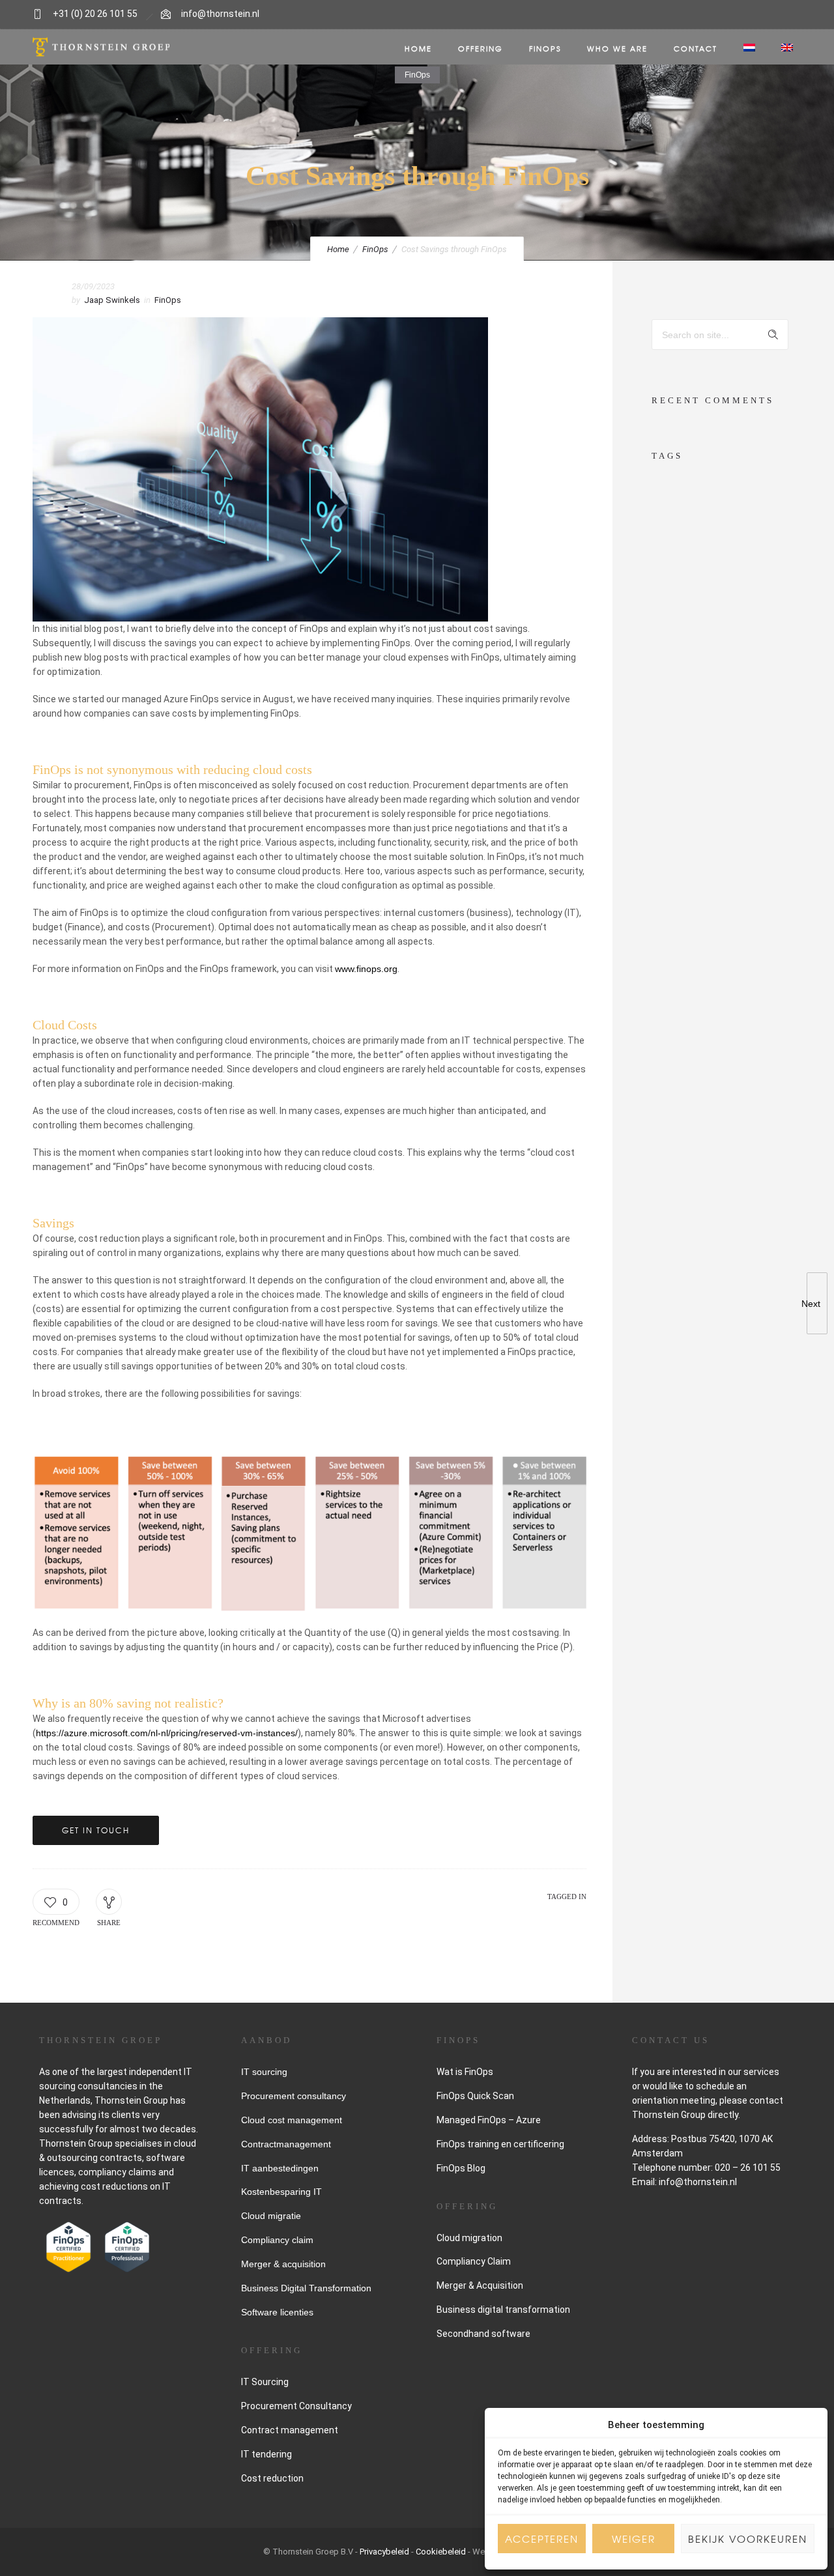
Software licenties (277, 2312)
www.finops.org (366, 969)
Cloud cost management (292, 2120)
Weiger (634, 2539)
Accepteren (542, 2539)
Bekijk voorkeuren (748, 2539)
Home (418, 48)
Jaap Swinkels (112, 300)
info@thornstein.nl (220, 14)
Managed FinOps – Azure (489, 2120)
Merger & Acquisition (480, 2285)
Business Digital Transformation (306, 2288)
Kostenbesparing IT (281, 2192)
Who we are (617, 48)
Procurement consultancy (294, 2096)
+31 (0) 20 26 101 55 (95, 14)
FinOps (545, 48)
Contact (696, 48)
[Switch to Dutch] (749, 48)
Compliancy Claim (474, 2261)
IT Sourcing (265, 2382)
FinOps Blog (461, 2168)
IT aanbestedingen (280, 2168)
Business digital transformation (503, 2310)
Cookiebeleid (441, 2552)
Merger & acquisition (283, 2264)
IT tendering (266, 2454)
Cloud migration (469, 2238)
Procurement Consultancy (296, 2406)
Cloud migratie (271, 2216)
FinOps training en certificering (500, 2144)
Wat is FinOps (465, 2072)
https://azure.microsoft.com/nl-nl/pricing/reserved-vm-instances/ (167, 1733)
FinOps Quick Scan (475, 2096)
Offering (481, 48)
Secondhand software (483, 2334)
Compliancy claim (277, 2240)
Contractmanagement (286, 2144)
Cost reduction (272, 2478)
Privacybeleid (384, 2552)
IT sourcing (264, 2072)
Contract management (290, 2430)
